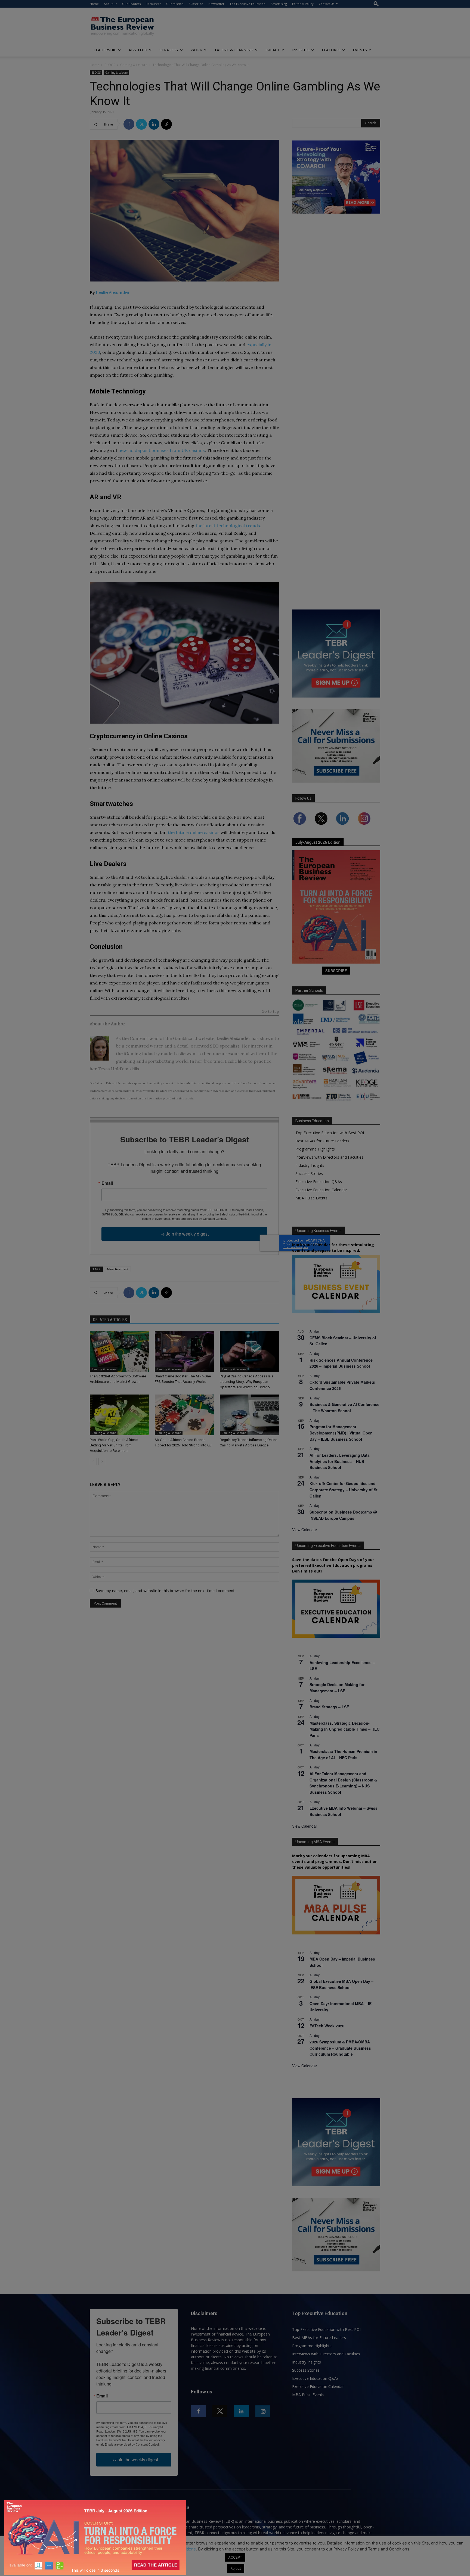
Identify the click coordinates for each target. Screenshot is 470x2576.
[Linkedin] (154, 124)
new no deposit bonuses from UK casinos (162, 450)
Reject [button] (236, 2568)
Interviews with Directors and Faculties (329, 1157)
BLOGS (110, 65)
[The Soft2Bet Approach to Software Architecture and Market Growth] (119, 1351)
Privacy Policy (133, 2549)
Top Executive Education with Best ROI (330, 1133)
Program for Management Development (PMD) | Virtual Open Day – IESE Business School (341, 1433)
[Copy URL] (166, 124)
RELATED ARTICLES (110, 1320)
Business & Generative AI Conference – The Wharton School (344, 1407)
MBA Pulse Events (311, 1198)
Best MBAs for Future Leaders (322, 1141)
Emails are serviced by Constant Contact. (199, 1218)
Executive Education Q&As (319, 1182)
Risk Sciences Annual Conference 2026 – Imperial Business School (341, 1363)
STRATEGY (169, 50)
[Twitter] (141, 124)
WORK (196, 50)
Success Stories (309, 1173)
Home (94, 4)
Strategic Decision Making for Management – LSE (337, 1688)
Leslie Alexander (113, 292)
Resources (153, 4)
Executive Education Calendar (321, 1190)
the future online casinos (194, 832)
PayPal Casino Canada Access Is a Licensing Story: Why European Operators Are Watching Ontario (247, 1382)
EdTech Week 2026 (327, 2026)
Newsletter (216, 4)
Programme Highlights (315, 1149)
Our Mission (175, 4)
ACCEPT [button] (235, 2557)
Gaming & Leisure (134, 65)
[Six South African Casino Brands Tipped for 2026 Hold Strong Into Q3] (184, 1415)
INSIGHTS (301, 50)
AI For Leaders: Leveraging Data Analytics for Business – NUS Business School (340, 1461)
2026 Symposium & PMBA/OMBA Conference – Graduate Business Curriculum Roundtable (340, 2048)
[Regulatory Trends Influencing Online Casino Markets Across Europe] (249, 1415)
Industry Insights (310, 1165)
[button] (376, 4)
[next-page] (102, 1461)
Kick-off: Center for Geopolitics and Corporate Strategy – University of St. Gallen (344, 1489)
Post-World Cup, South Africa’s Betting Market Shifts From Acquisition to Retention (114, 1445)
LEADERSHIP (105, 50)
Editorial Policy (303, 4)
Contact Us (327, 4)
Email (107, 1183)
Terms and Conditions (175, 2549)
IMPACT (273, 50)
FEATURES (331, 50)
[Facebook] (129, 124)
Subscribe (196, 4)
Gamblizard (185, 1038)
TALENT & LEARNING (234, 50)
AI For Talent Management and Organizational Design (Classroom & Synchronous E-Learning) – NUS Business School (343, 1783)
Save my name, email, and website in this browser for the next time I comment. (166, 1591)
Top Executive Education (248, 4)
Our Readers (131, 4)
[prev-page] (93, 1461)
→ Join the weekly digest (185, 1234)
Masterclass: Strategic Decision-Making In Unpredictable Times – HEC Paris (344, 1729)
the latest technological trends (228, 526)
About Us (110, 4)
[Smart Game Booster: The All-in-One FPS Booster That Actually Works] (184, 1351)
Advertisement (117, 1269)
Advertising (279, 4)
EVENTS (360, 50)
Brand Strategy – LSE (329, 1707)
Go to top (270, 1012)
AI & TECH (138, 50)
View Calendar (305, 1530)
